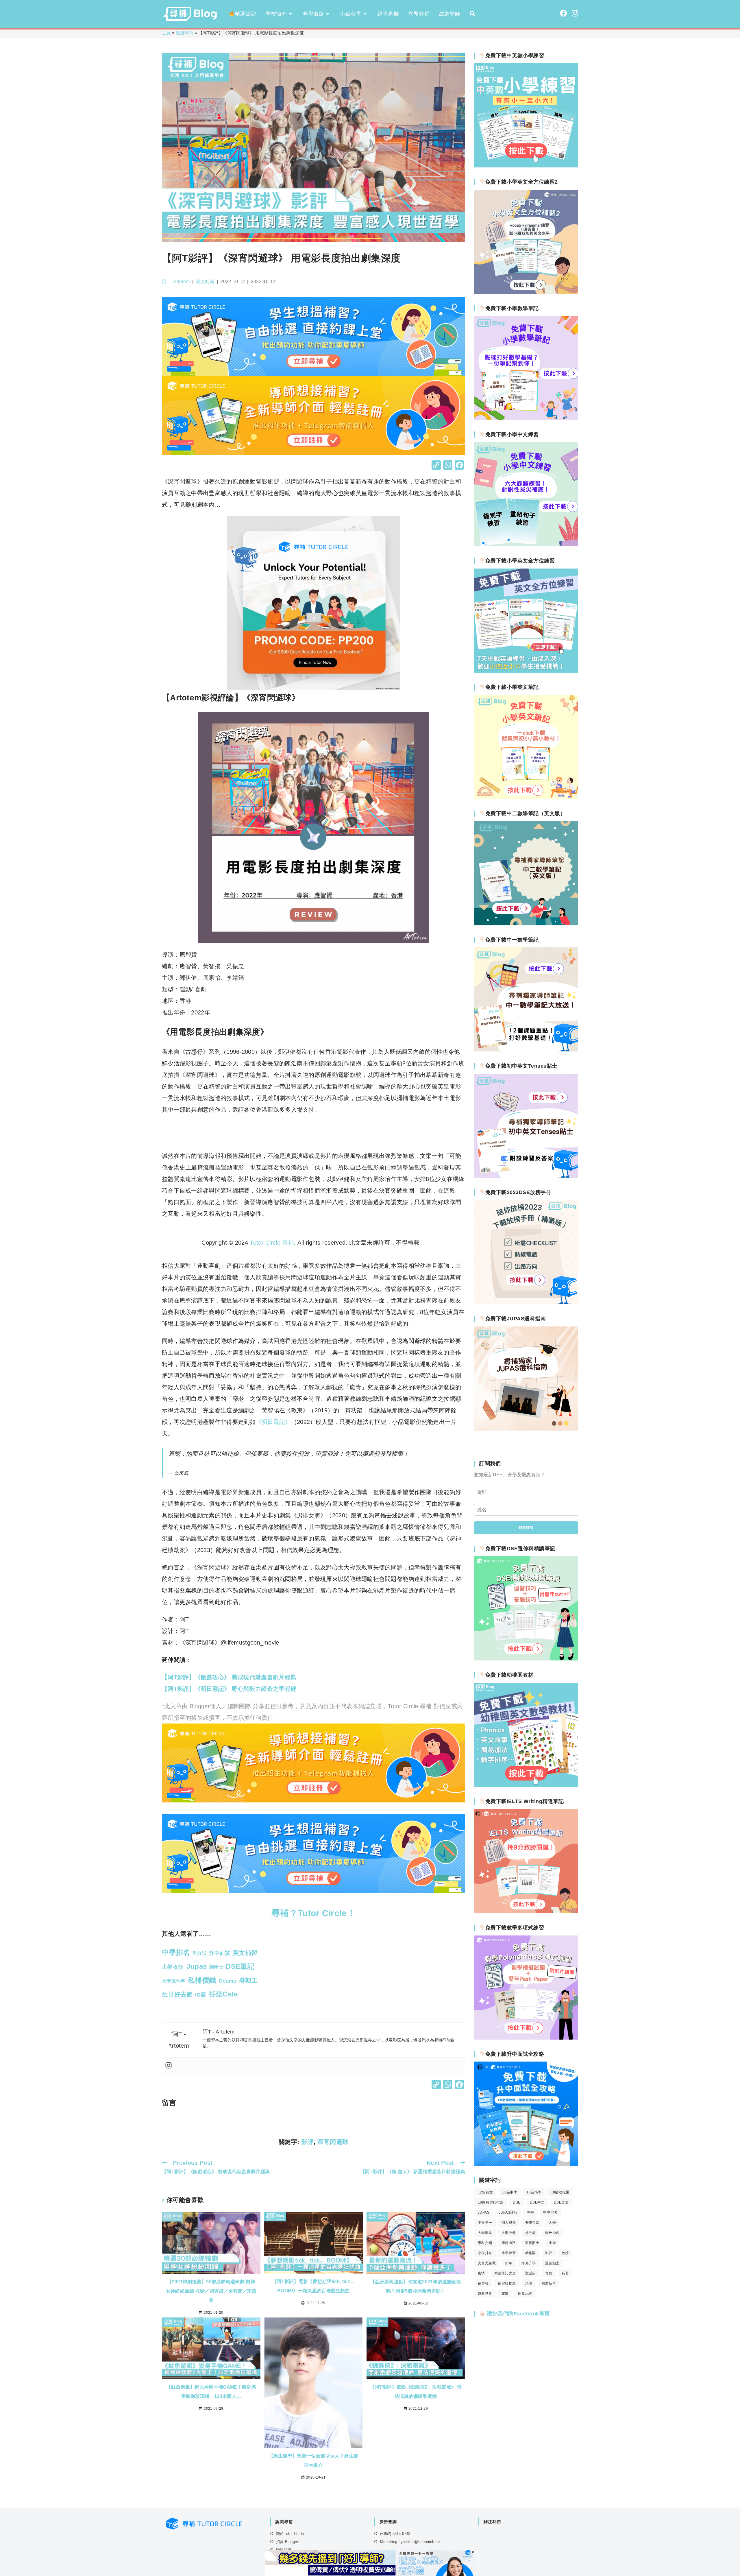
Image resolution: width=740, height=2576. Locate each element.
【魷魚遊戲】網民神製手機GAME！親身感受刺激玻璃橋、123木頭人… (211, 2392)
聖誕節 (531, 2273)
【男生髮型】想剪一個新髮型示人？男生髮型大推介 (314, 2460)
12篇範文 (485, 2192)
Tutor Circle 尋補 (272, 1243)
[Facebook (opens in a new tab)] (564, 13)
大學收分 (509, 2233)
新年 (509, 2263)
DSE (517, 2202)
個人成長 (509, 2223)
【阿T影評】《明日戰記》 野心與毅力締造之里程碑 (229, 1689)
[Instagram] (169, 2066)
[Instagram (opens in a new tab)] (575, 13)
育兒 (549, 2273)
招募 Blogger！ (289, 2542)
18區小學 (534, 2192)
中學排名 (550, 2213)
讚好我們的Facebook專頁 (518, 2314)
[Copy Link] (436, 466)
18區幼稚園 (560, 2192)
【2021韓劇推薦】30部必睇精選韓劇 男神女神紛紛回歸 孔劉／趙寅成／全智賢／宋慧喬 (211, 2291)
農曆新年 (549, 2283)
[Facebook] (459, 466)
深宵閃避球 (333, 2142)
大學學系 (485, 2233)
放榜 (565, 2253)
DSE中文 (537, 2202)
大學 (552, 2223)
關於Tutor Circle (290, 2534)
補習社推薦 (507, 2283)
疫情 (481, 2273)
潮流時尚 (185, 33)
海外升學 (529, 2263)
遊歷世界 (485, 2293)
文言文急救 (487, 2263)
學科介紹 (485, 2243)
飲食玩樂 (525, 2293)
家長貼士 (532, 2243)
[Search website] (472, 14)
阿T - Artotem (176, 282)
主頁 (166, 33)
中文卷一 (485, 2223)
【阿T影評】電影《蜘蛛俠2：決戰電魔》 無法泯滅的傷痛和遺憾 (416, 2392)
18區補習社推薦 (491, 2202)
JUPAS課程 (508, 2213)
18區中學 (510, 2192)
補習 (565, 2273)
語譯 (529, 2283)
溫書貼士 (552, 2263)
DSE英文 (561, 2202)
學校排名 (552, 2233)
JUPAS (484, 2213)
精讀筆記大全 (505, 2273)
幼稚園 (531, 2253)
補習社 (483, 2283)
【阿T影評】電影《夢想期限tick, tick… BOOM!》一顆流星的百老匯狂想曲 (313, 2286)
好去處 (531, 2233)
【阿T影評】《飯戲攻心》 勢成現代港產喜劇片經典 (229, 1677)
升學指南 (532, 2223)
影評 (307, 2142)
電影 (505, 2293)
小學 (552, 2243)
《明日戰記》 (273, 1422)
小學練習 (509, 2253)
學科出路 (509, 2243)
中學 (530, 2213)
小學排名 (485, 2253)
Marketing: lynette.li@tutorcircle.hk (410, 2542)
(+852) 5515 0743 (395, 2534)
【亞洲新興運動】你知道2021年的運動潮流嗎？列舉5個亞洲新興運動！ (416, 2286)
